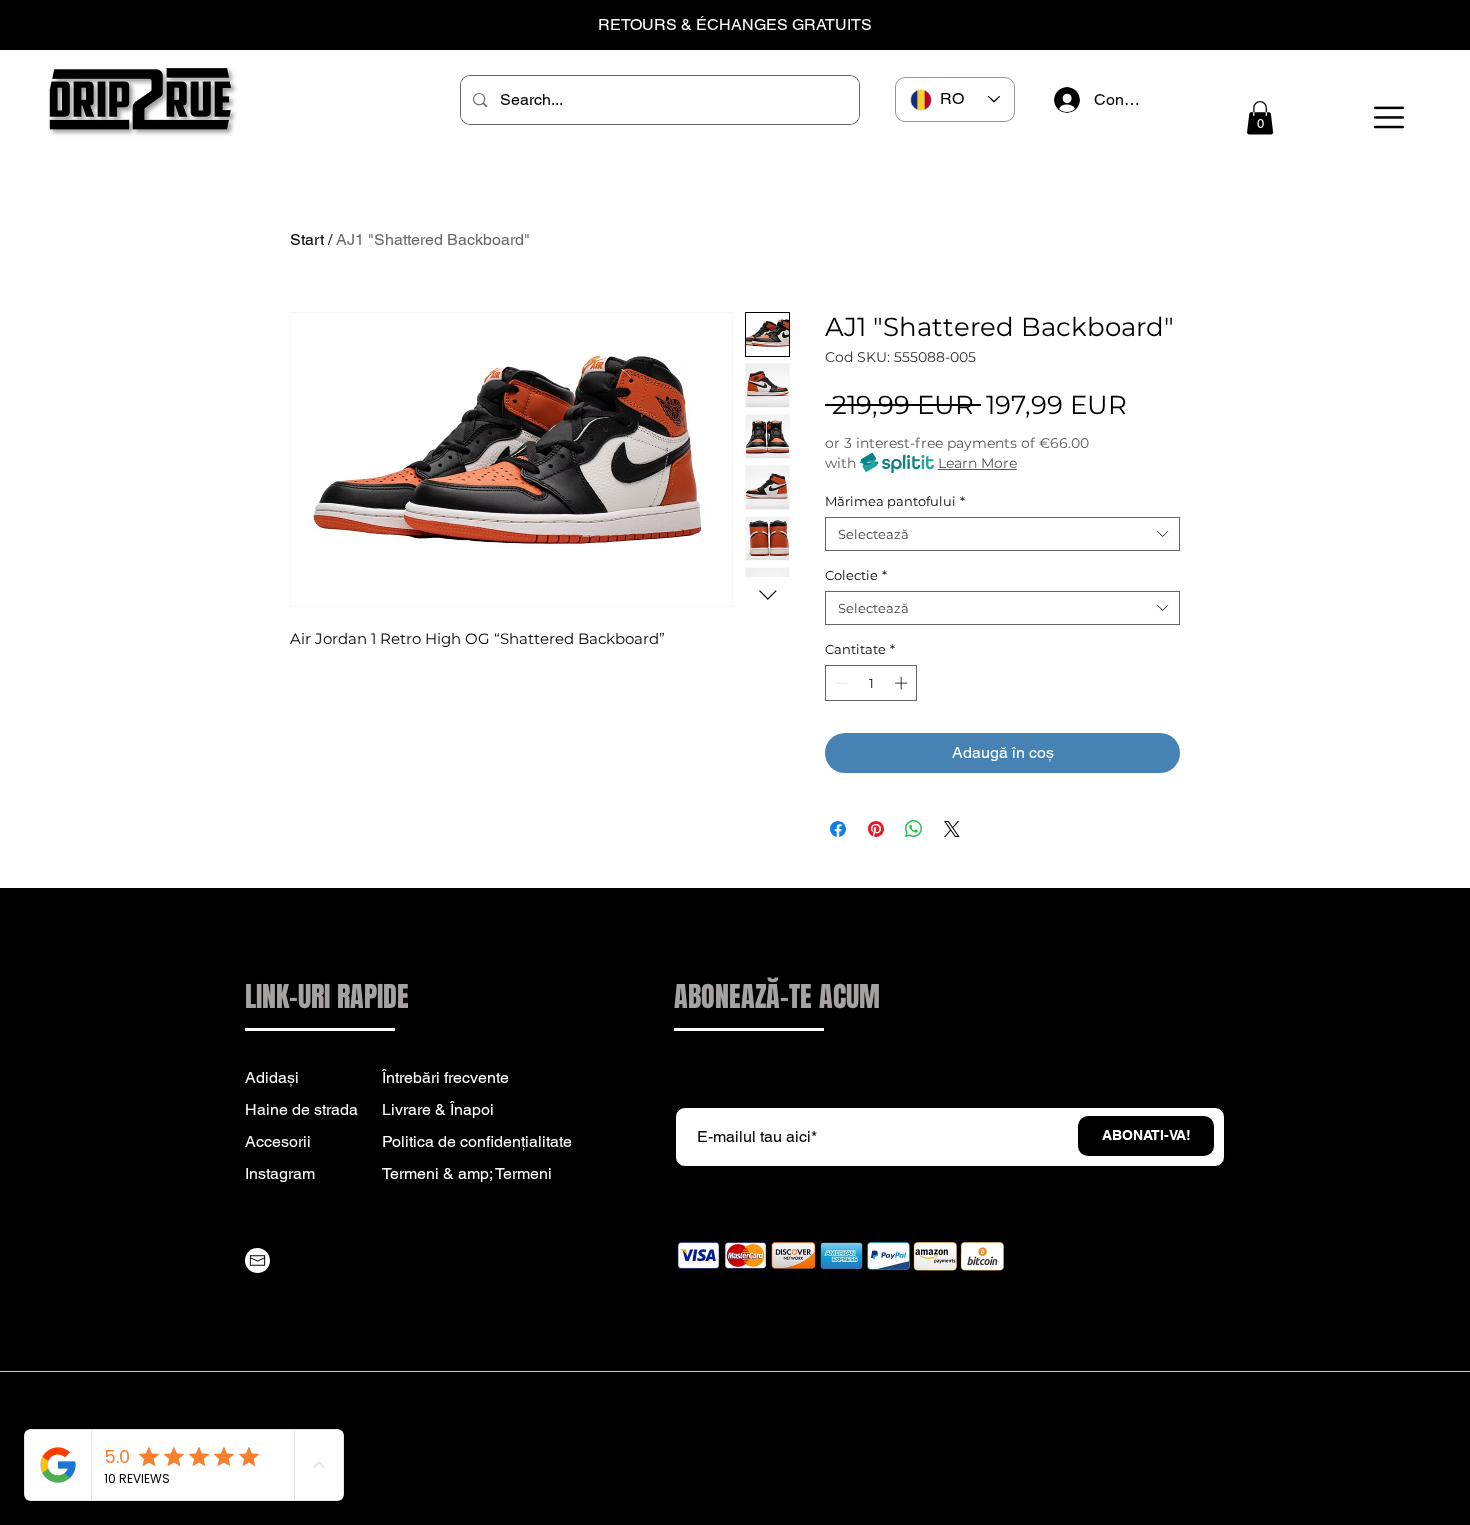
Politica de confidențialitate (477, 1141)
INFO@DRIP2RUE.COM (367, 1289)
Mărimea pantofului (895, 501)
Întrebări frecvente (445, 1077)
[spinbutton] (871, 683)
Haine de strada (301, 1109)
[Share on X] (952, 829)
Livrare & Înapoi (438, 1109)
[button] (1260, 117)
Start (307, 239)
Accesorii (278, 1141)
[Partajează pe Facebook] (838, 829)
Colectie (856, 575)
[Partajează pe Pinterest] (876, 829)
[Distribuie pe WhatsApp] (914, 829)
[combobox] (1002, 534)
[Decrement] (840, 683)
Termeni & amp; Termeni (467, 1173)
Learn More (977, 463)
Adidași (272, 1077)
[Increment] (903, 683)
